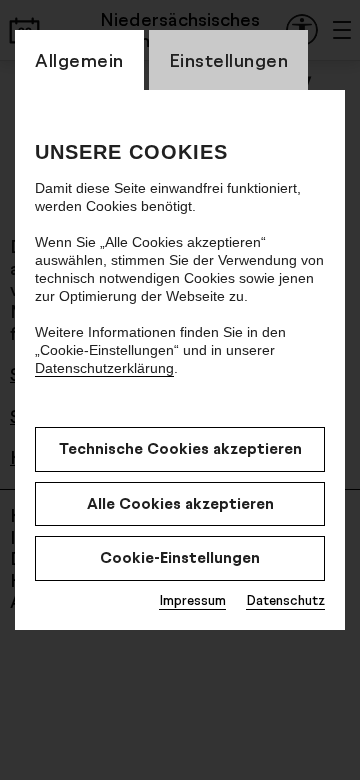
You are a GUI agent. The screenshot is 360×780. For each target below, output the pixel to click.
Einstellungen (229, 60)
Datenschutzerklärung (104, 368)
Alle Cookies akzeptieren (180, 503)
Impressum (192, 600)
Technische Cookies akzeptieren (180, 448)
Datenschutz (285, 600)
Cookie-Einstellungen (180, 557)
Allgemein (79, 60)
